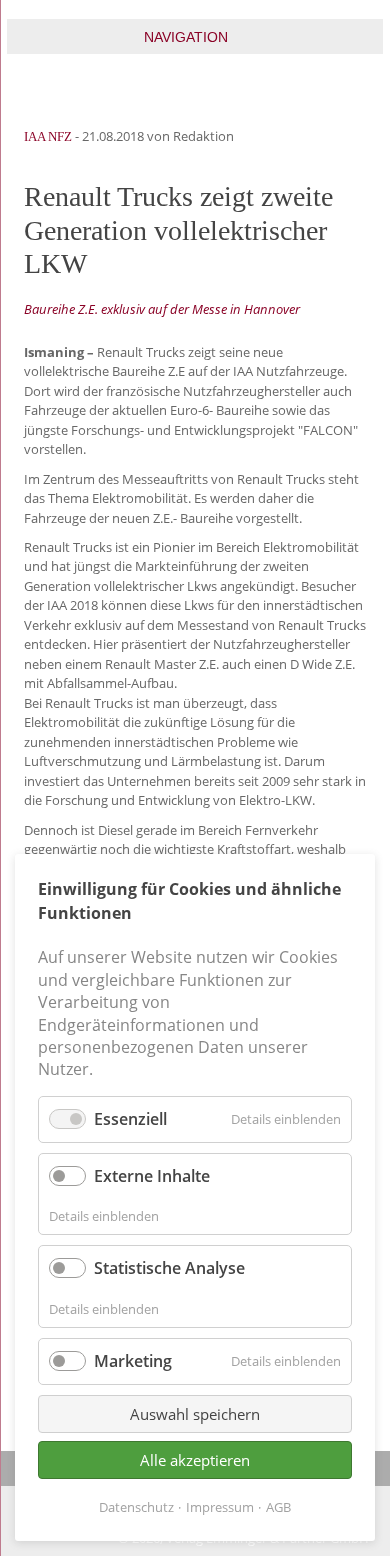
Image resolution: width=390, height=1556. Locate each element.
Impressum (220, 1507)
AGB (278, 1507)
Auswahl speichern (195, 1414)
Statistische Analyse (169, 1268)
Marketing (133, 1361)
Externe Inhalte (152, 1176)
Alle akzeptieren (195, 1460)
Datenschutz (136, 1507)
